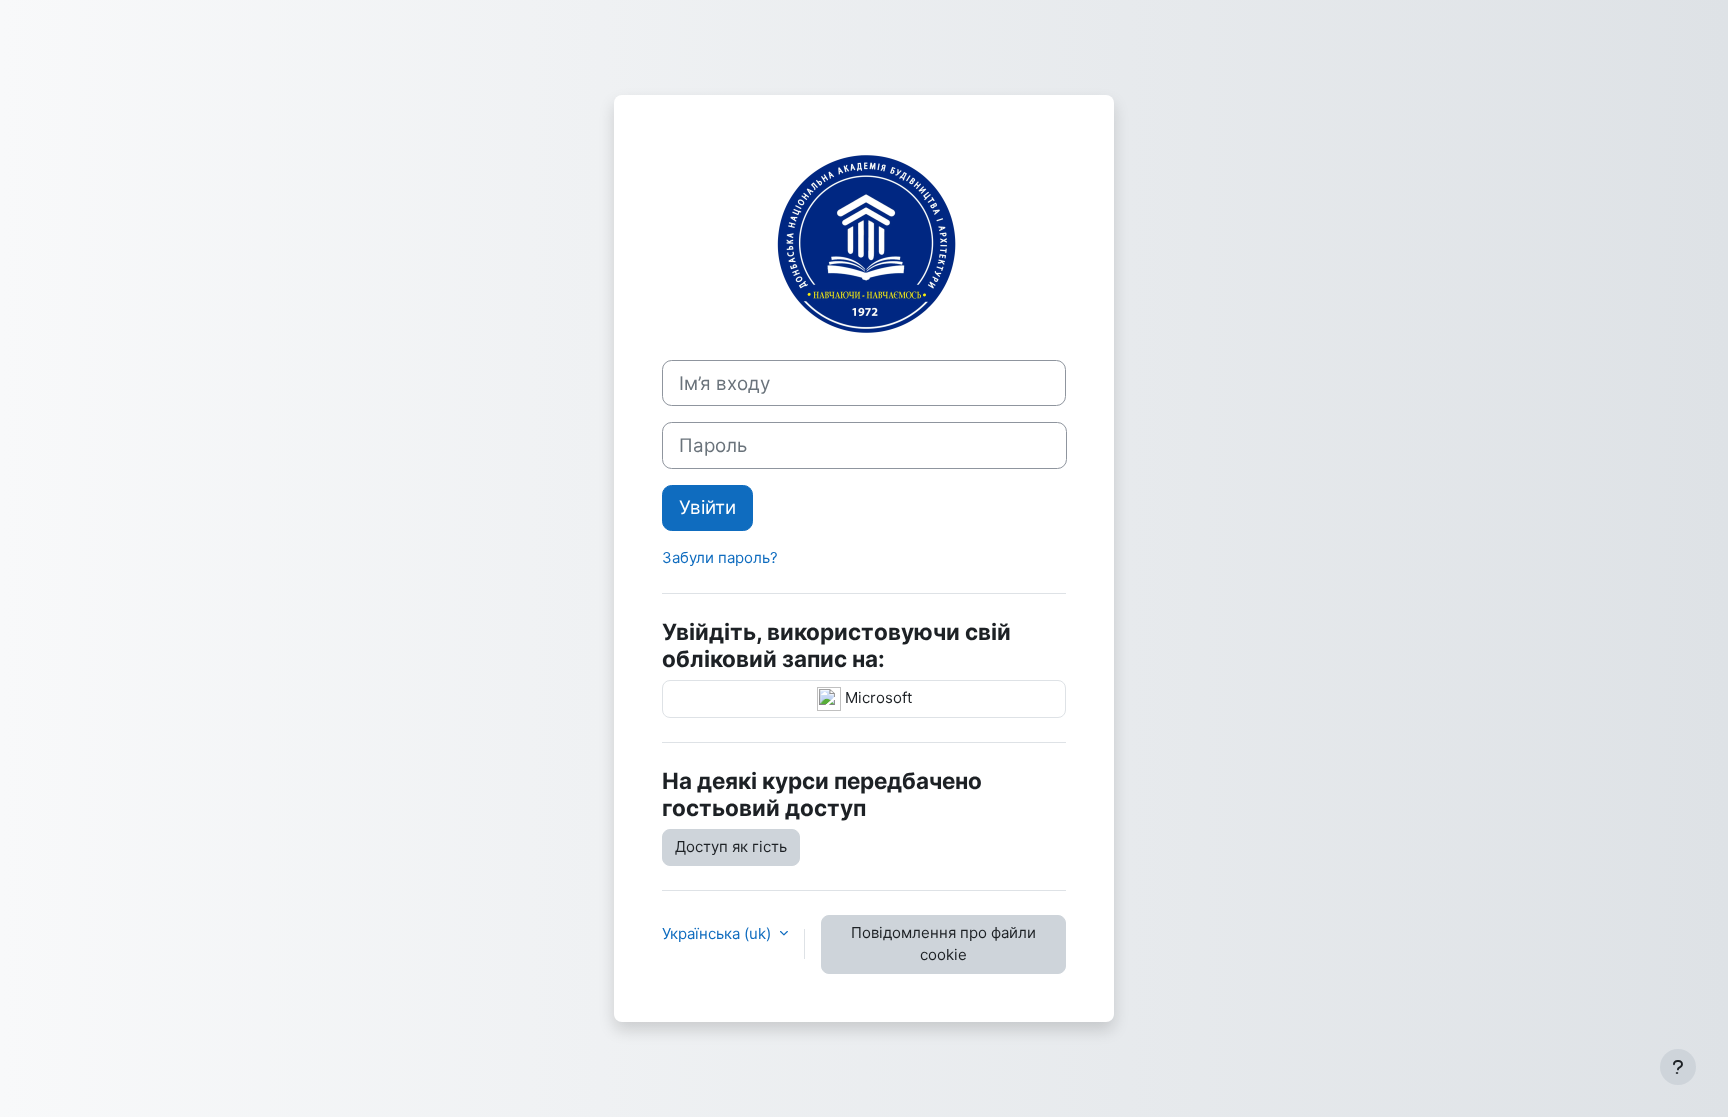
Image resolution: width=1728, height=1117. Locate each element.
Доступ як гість (731, 846)
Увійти (707, 507)
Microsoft (876, 697)
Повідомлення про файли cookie (943, 944)
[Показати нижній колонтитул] (1678, 1067)
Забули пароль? (720, 557)
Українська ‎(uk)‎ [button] (718, 933)
